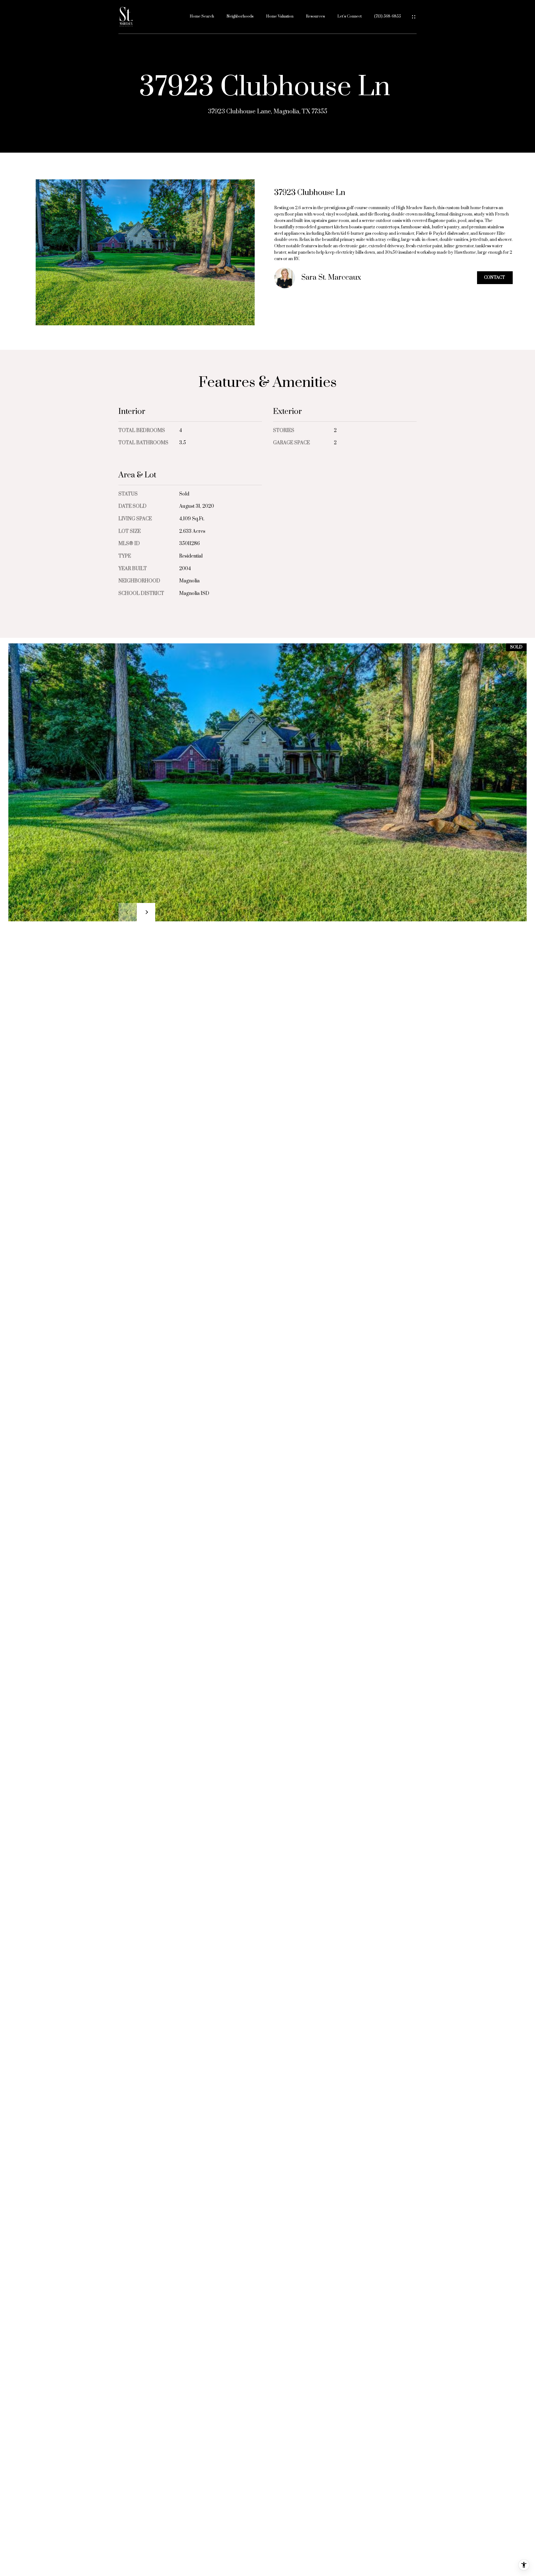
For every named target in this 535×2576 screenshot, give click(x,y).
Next (146, 912)
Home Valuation (280, 17)
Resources (315, 17)
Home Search (202, 17)
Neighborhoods (240, 17)
